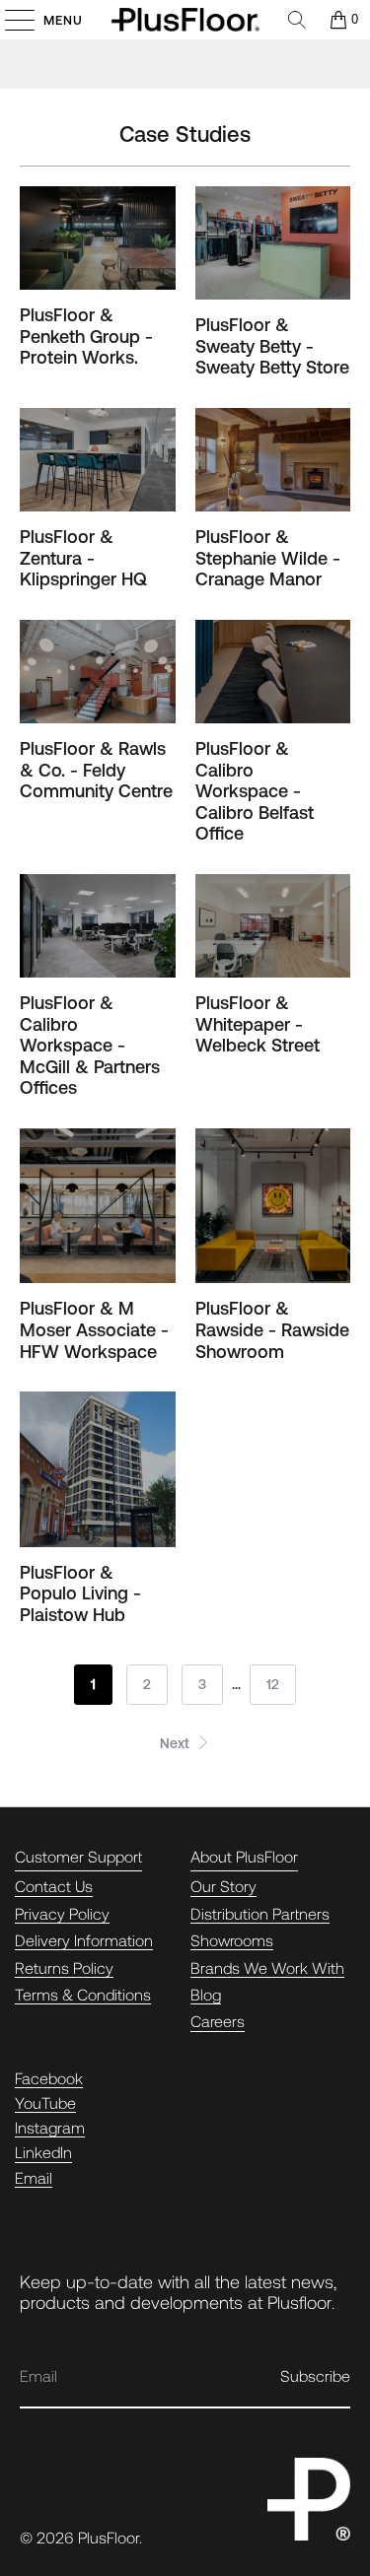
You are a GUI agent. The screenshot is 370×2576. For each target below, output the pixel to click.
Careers (218, 2021)
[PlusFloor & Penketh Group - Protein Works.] (98, 238)
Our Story (223, 1886)
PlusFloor (109, 2537)
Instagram (50, 2127)
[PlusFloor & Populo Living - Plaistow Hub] (98, 1469)
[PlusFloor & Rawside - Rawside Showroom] (273, 1206)
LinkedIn (43, 2152)
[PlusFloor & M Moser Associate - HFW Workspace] (98, 1206)
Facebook (49, 2078)
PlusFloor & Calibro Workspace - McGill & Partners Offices (90, 1045)
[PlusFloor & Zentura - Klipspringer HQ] (98, 460)
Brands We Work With (267, 1967)
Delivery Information (84, 1940)
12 (273, 1684)
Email (34, 2177)
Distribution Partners (260, 1913)
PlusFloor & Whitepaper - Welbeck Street (258, 1024)
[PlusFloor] (185, 20)
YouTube (45, 2102)
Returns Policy (64, 1967)
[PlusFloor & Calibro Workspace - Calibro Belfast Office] (273, 672)
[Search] (297, 20)
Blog (206, 1994)
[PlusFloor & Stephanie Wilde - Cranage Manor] (273, 460)
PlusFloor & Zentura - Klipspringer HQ (83, 558)
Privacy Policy (62, 1913)
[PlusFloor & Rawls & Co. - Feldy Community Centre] (98, 672)
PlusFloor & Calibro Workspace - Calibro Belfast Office (255, 791)
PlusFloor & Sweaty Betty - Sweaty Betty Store (272, 346)
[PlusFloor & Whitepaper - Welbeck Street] (273, 926)
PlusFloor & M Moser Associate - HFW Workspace (94, 1329)
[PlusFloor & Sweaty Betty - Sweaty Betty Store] (273, 243)
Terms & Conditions (83, 1994)
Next (177, 1743)
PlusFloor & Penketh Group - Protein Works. (86, 336)
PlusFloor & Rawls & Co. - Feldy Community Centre (96, 770)
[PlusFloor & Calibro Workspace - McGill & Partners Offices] (98, 926)
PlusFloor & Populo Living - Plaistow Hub (80, 1593)
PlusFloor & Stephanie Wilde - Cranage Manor (268, 558)
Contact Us (54, 1886)
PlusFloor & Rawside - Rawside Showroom (272, 1329)
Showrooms (232, 1940)
